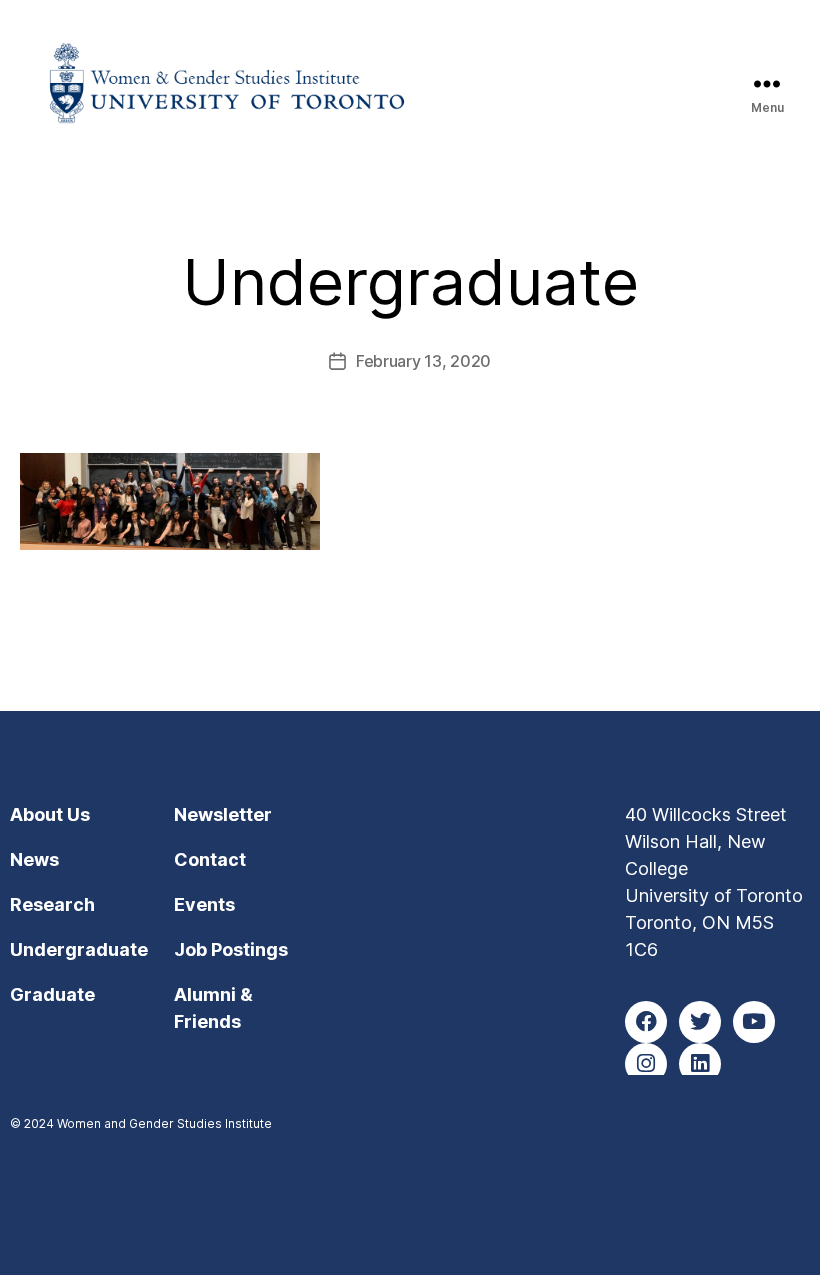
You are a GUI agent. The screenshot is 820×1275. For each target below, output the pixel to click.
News (34, 859)
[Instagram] (646, 1064)
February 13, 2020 (423, 361)
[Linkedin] (700, 1064)
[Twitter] (700, 1022)
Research (52, 904)
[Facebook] (646, 1022)
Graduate (52, 994)
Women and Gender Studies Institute (164, 1123)
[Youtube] (754, 1022)
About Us (50, 814)
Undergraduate (79, 949)
